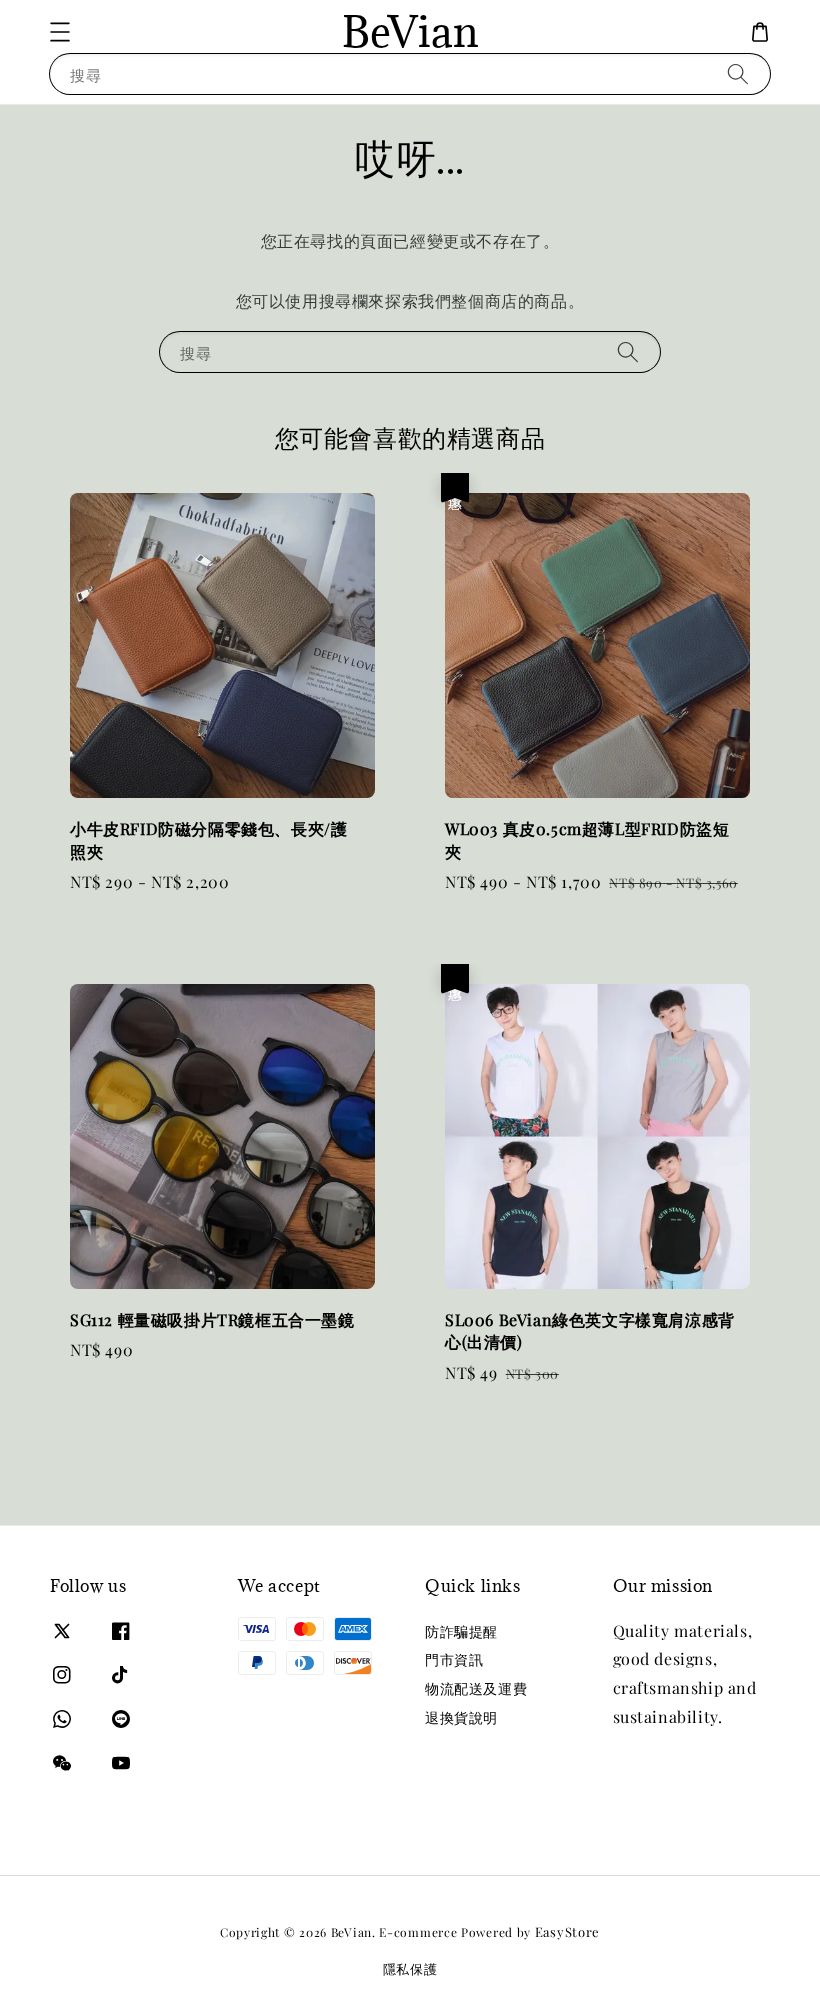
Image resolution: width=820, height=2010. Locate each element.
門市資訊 (454, 1659)
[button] (60, 32)
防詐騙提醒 (461, 1632)
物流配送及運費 (476, 1688)
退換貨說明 (461, 1717)
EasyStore (567, 1931)
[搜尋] (738, 73)
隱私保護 (410, 1968)
